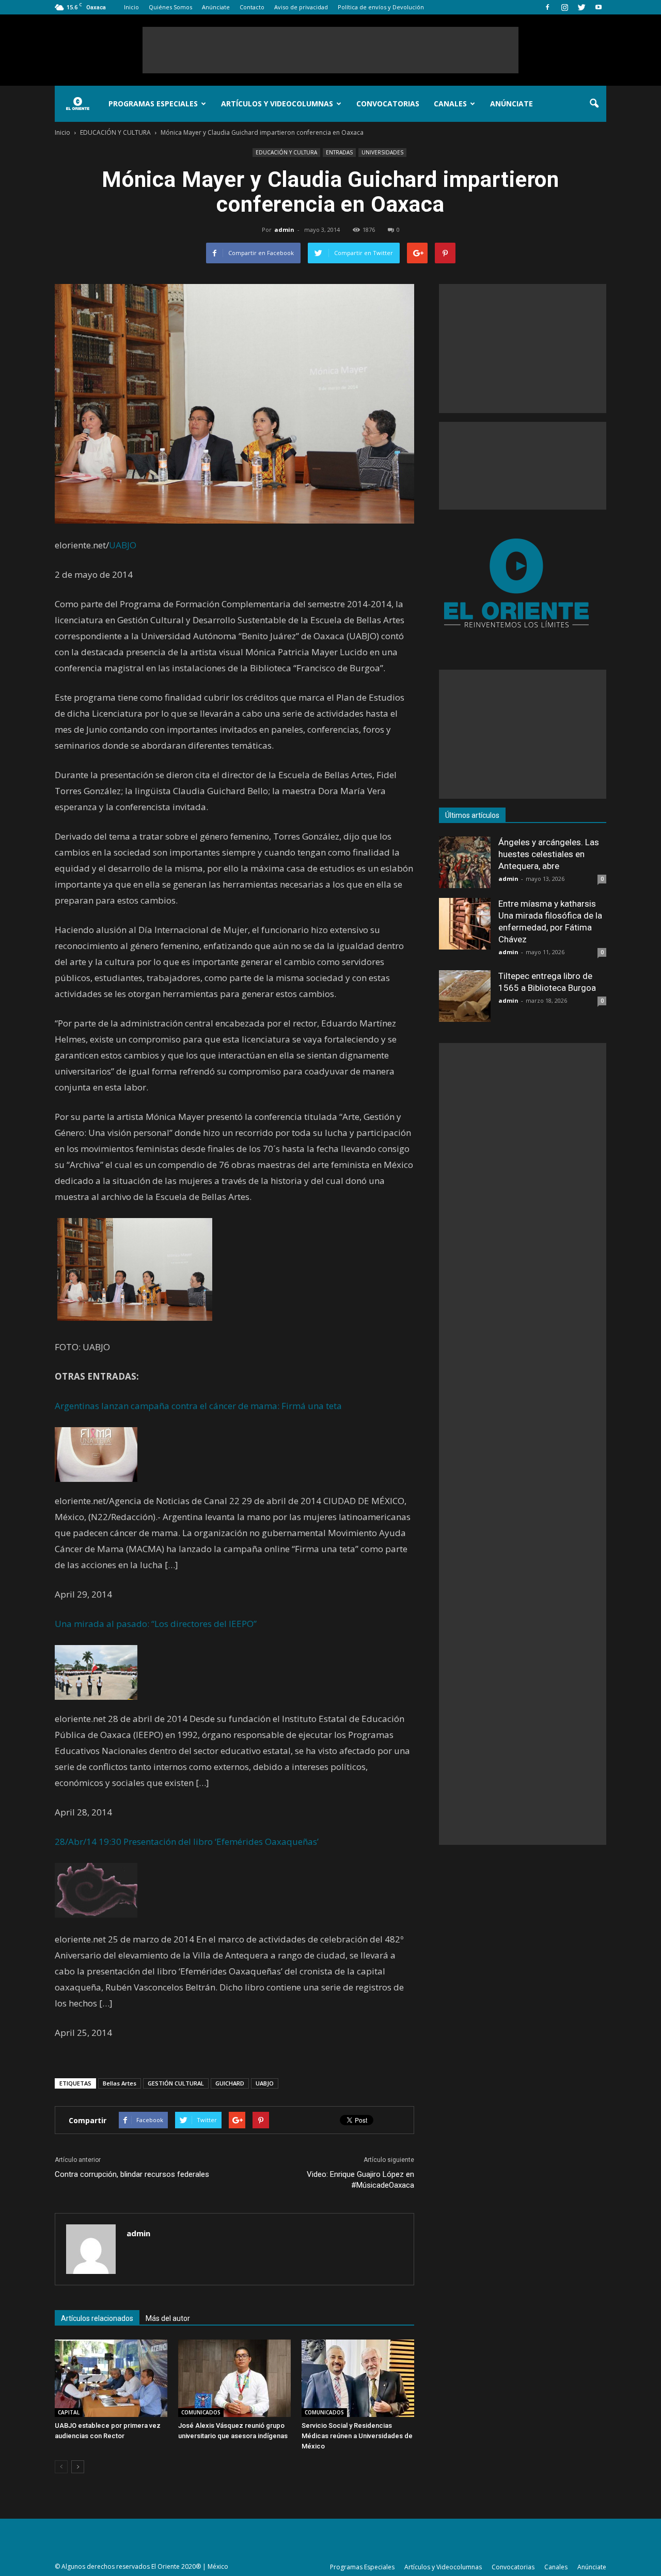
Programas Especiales (153, 104)
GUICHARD (230, 2083)
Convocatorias (388, 104)
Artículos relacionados (97, 2318)
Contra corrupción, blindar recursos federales (132, 2174)
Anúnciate (216, 7)
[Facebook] (547, 7)
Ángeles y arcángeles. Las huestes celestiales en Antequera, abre (549, 854)
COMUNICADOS (201, 2412)
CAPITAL (69, 2412)
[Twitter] (581, 7)
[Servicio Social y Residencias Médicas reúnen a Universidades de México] (358, 2378)
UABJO (123, 545)
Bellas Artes (120, 2083)
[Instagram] (564, 7)
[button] (594, 104)
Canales (450, 104)
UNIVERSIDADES (382, 152)
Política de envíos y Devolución (381, 7)
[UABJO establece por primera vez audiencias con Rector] (111, 2378)
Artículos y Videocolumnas (277, 104)
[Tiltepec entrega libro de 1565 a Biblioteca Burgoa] (465, 996)
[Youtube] (599, 7)
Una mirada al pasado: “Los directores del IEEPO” (156, 1624)
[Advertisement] (330, 50)
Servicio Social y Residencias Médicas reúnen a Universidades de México (357, 2436)
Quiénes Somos (170, 7)
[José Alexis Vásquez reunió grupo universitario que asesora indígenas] (234, 2378)
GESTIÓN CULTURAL (176, 2083)
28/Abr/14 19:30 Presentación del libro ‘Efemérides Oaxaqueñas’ (187, 1842)
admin (284, 230)
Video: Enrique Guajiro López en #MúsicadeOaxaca (360, 2180)
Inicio (131, 7)
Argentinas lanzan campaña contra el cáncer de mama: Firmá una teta (198, 1406)
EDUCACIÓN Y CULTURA (286, 152)
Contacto (252, 7)
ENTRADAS (339, 152)
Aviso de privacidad (301, 7)
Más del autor (168, 2318)
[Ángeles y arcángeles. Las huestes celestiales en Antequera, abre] (465, 862)
